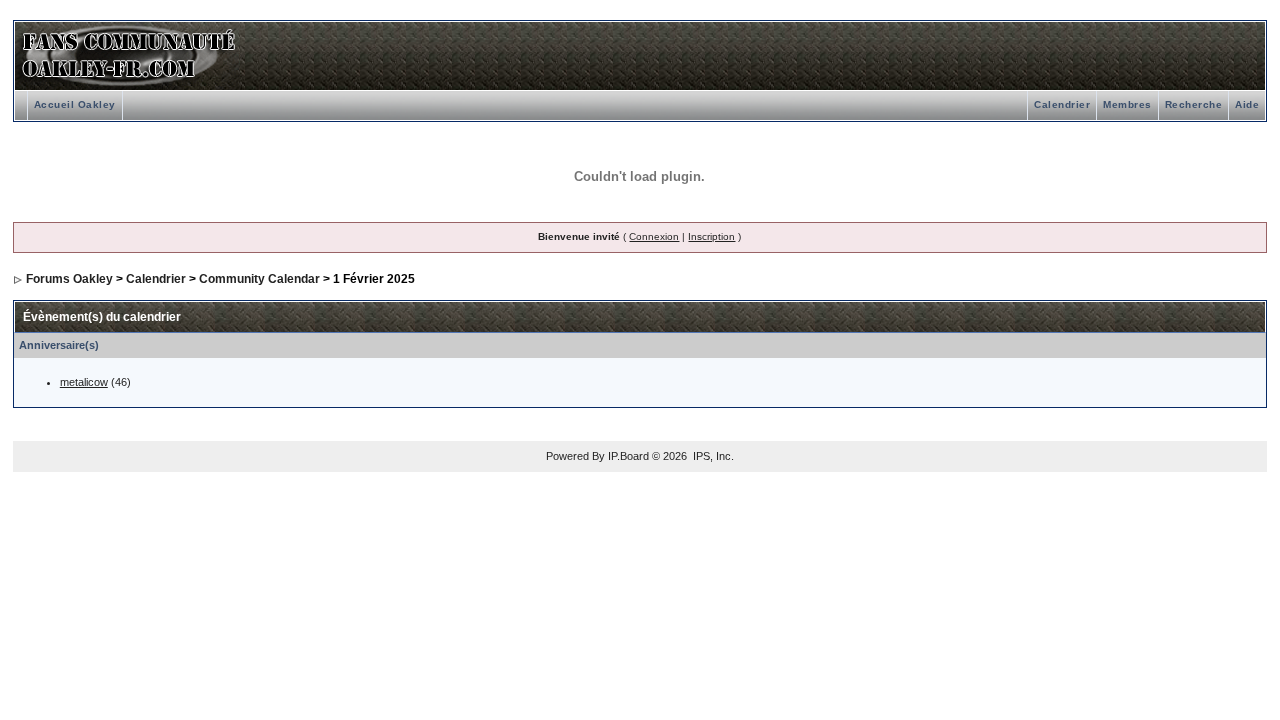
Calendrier (1062, 104)
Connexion (654, 236)
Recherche (1194, 104)
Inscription (711, 236)
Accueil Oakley (75, 104)
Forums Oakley (69, 279)
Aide (1247, 104)
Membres (1127, 104)
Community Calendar (259, 279)
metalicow (84, 382)
